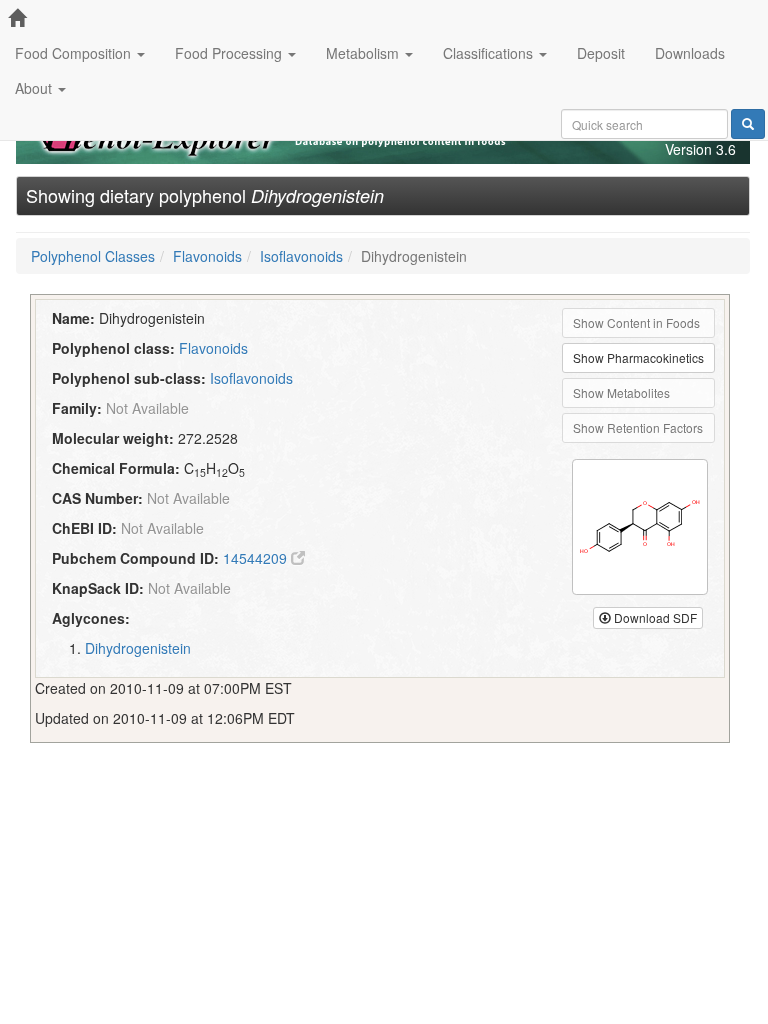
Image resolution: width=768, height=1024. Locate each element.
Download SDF (654, 617)
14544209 (257, 558)
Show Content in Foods (636, 322)
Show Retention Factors (638, 427)
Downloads (690, 53)
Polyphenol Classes (93, 256)
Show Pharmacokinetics (638, 357)
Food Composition (75, 53)
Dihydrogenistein (138, 648)
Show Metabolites (621, 392)
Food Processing (230, 53)
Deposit (601, 53)
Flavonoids (207, 256)
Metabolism (364, 53)
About (35, 88)
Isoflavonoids (301, 256)
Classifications (490, 53)
